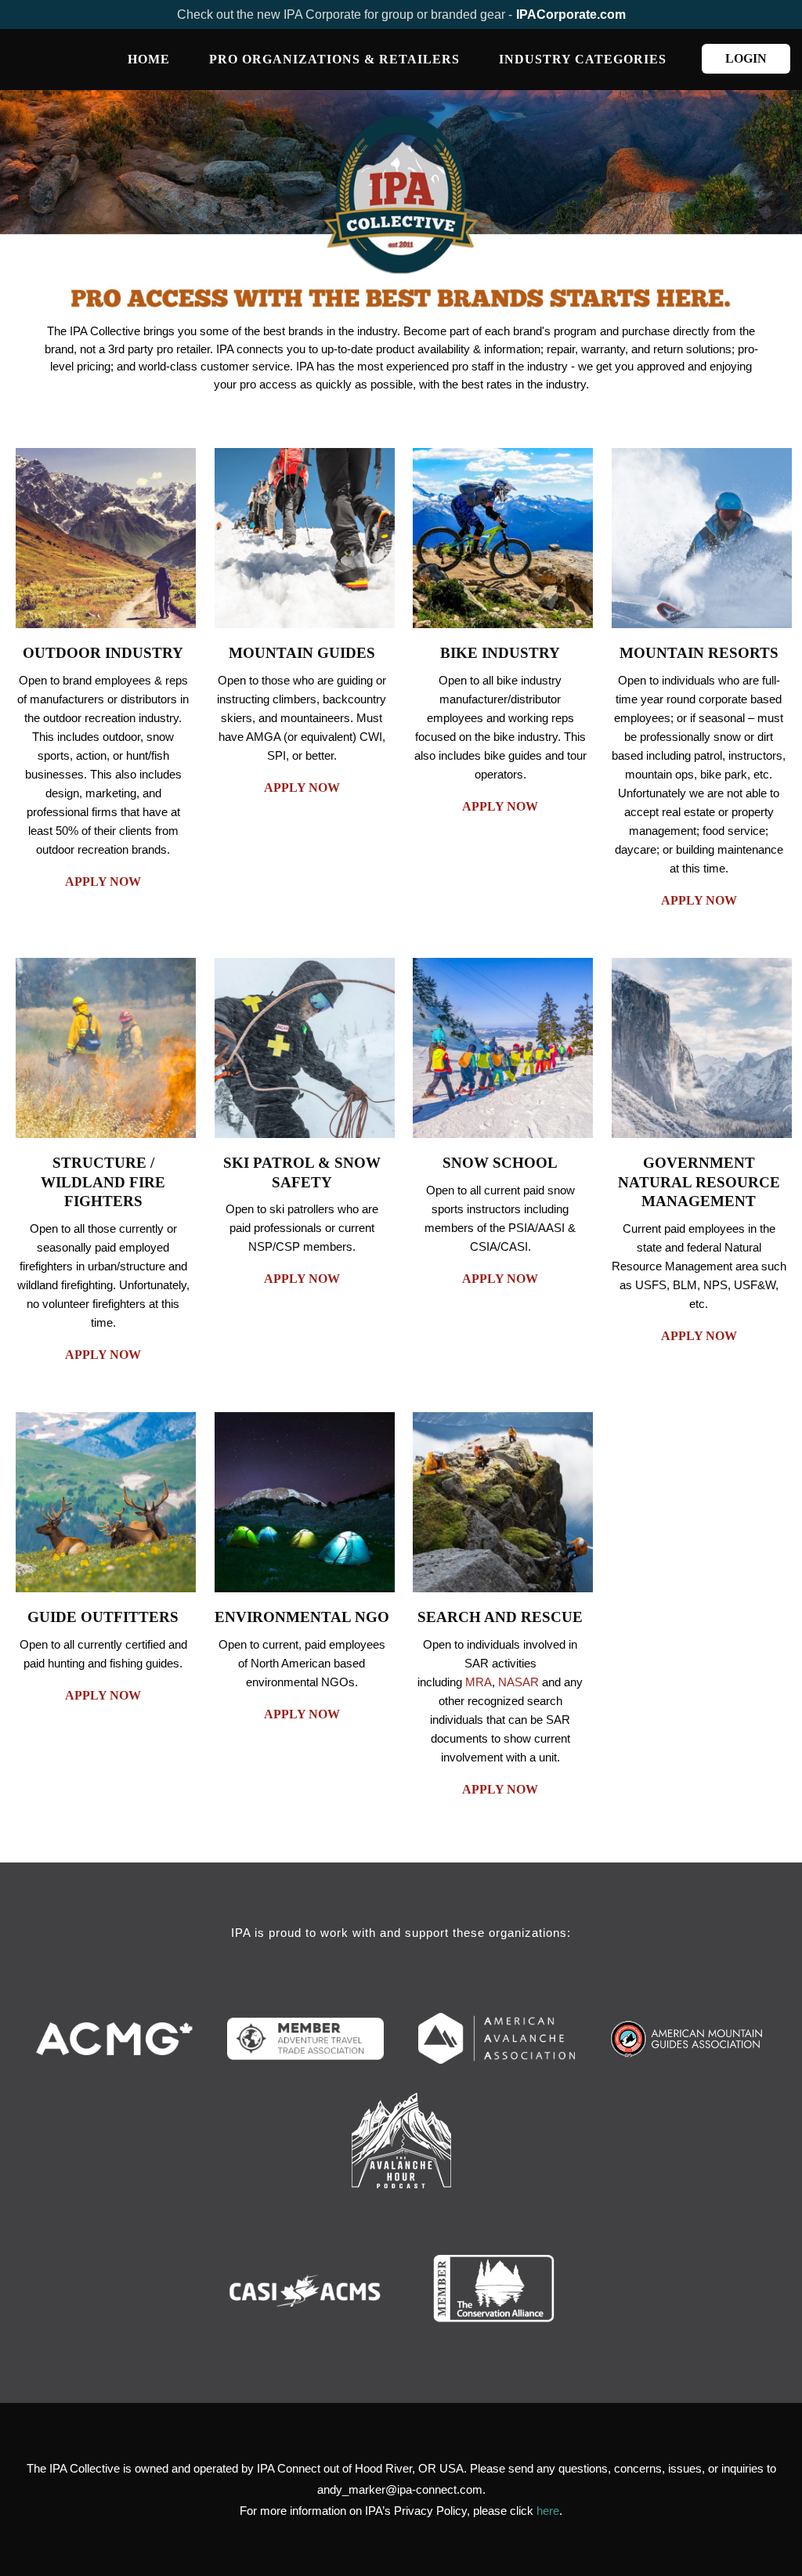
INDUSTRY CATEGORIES (583, 59)
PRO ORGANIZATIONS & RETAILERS (334, 59)
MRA (479, 1682)
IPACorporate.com (571, 14)
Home (149, 59)
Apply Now (103, 882)
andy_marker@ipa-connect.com (400, 2489)
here (548, 2511)
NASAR (518, 1682)
